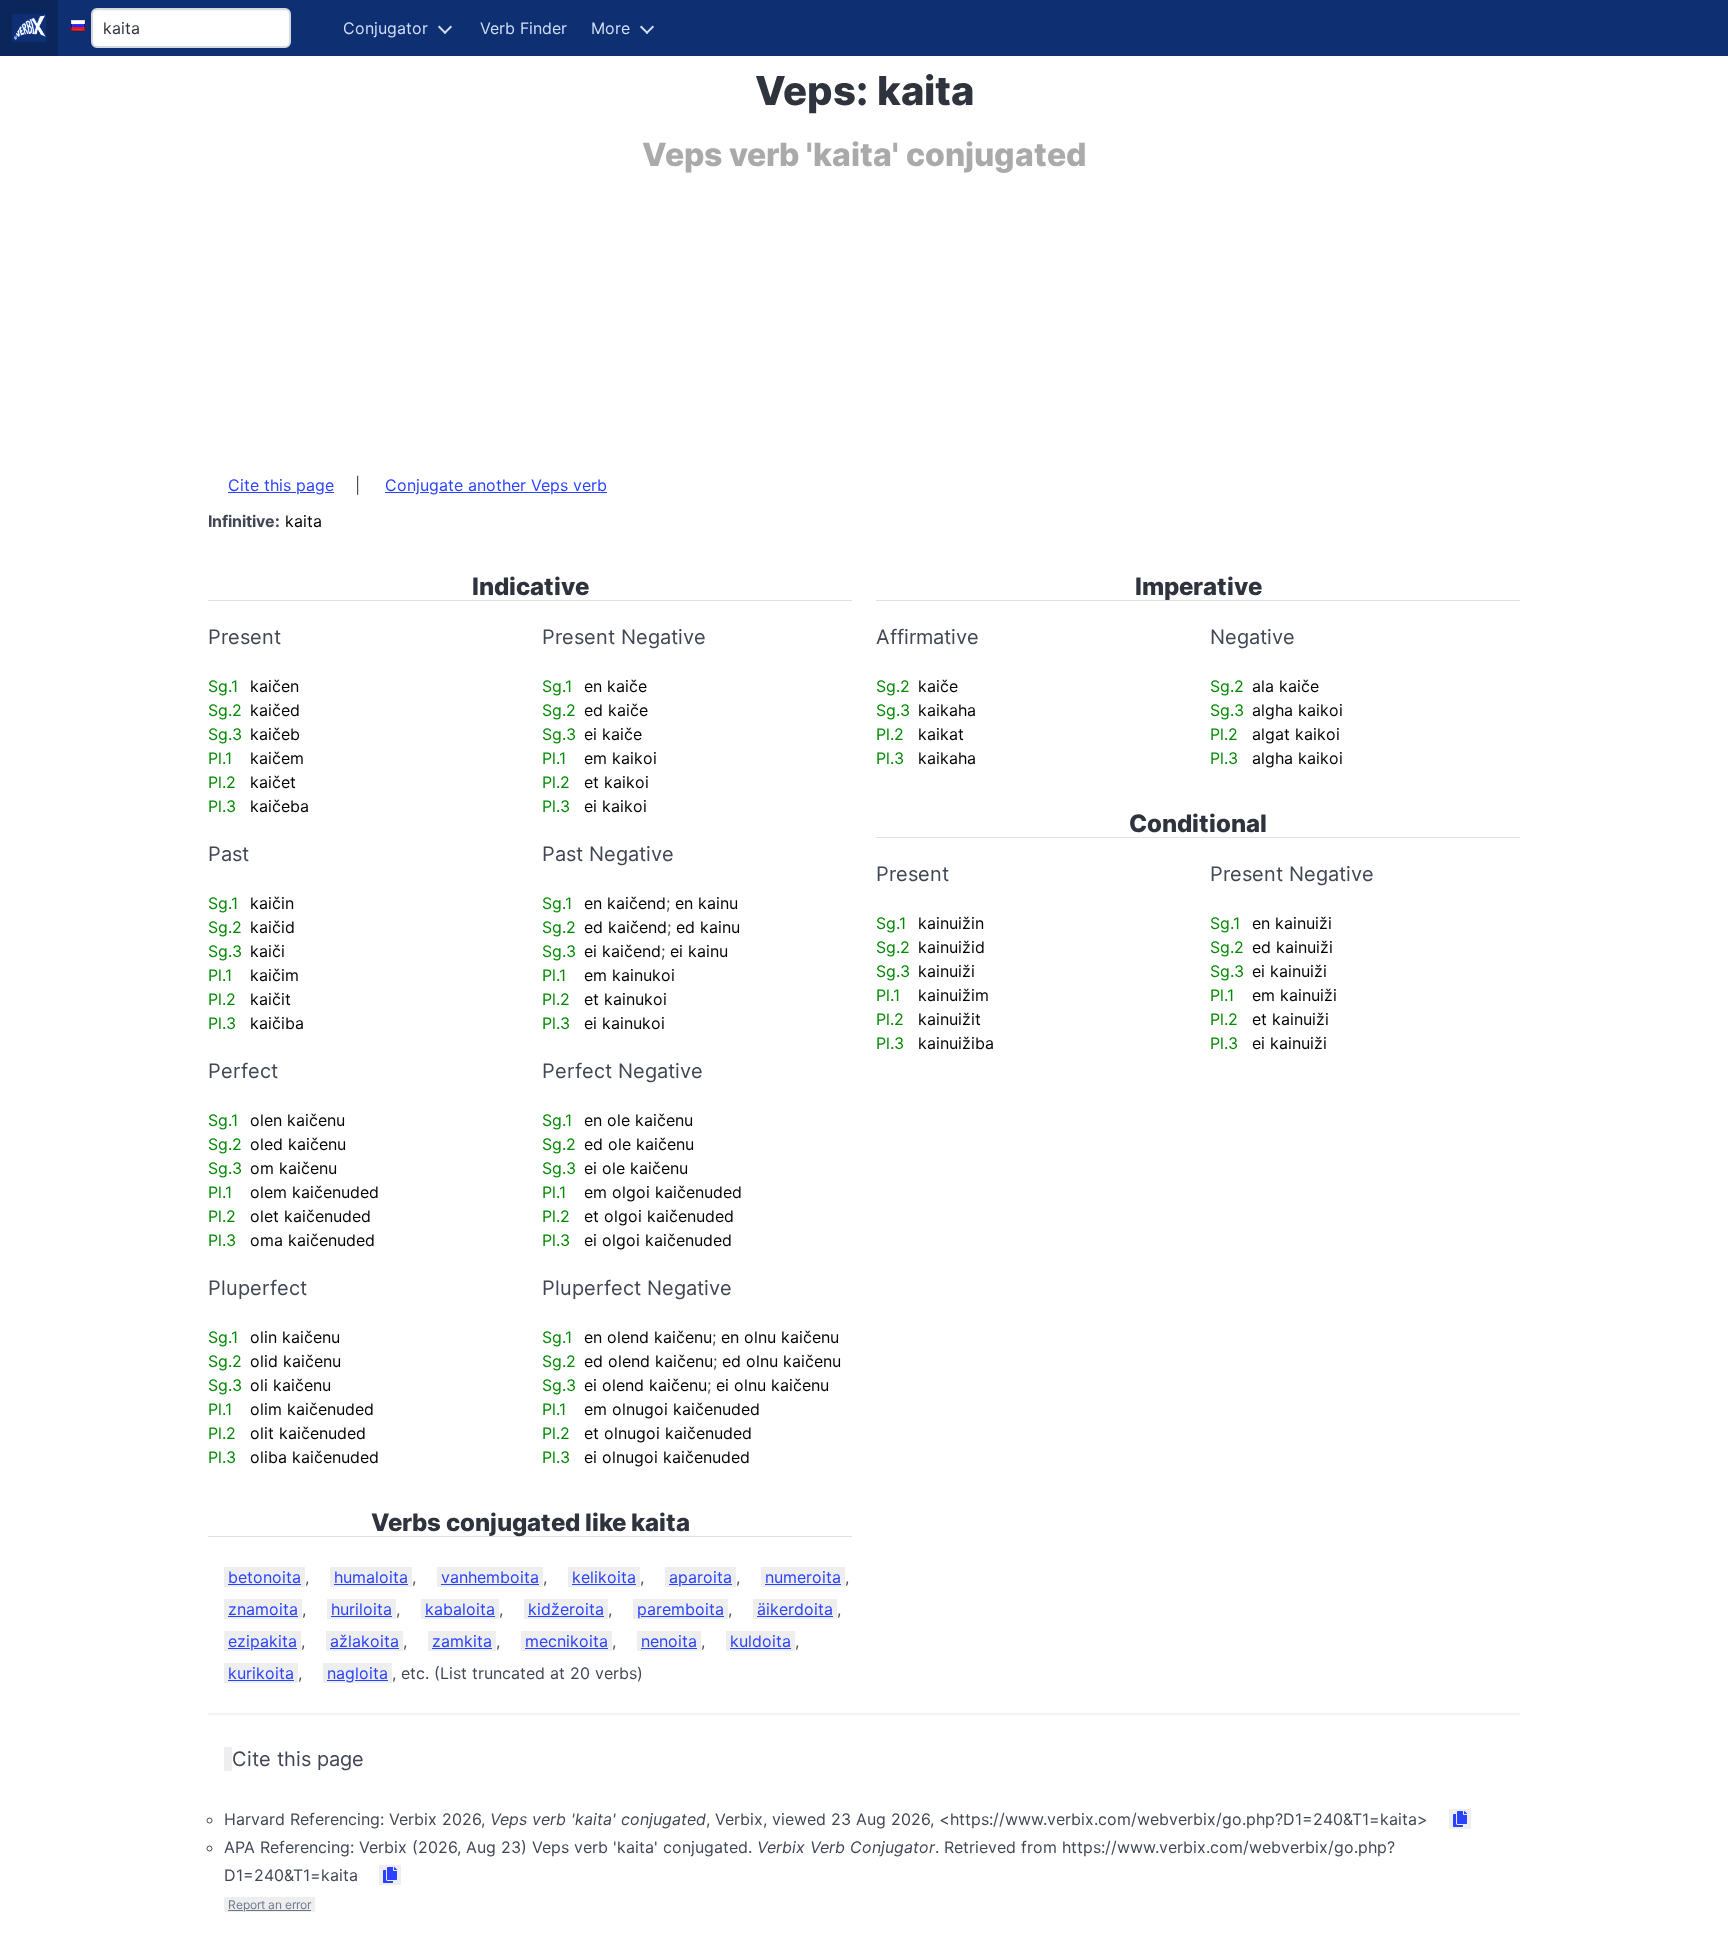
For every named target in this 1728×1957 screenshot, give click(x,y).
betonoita (264, 1577)
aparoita (700, 1577)
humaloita (371, 1577)
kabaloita (460, 1609)
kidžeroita (566, 1609)
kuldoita (760, 1641)
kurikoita (261, 1673)
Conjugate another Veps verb (496, 485)
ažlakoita (364, 1641)
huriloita (361, 1609)
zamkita (462, 1641)
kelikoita (604, 1577)
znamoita (263, 1609)
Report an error (269, 1904)
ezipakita (262, 1641)
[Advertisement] (808, 313)
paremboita (680, 1609)
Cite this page (281, 485)
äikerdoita (795, 1609)
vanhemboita (490, 1577)
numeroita (803, 1577)
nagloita (357, 1673)
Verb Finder (523, 28)
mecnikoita (566, 1641)
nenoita (669, 1641)
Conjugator (385, 28)
